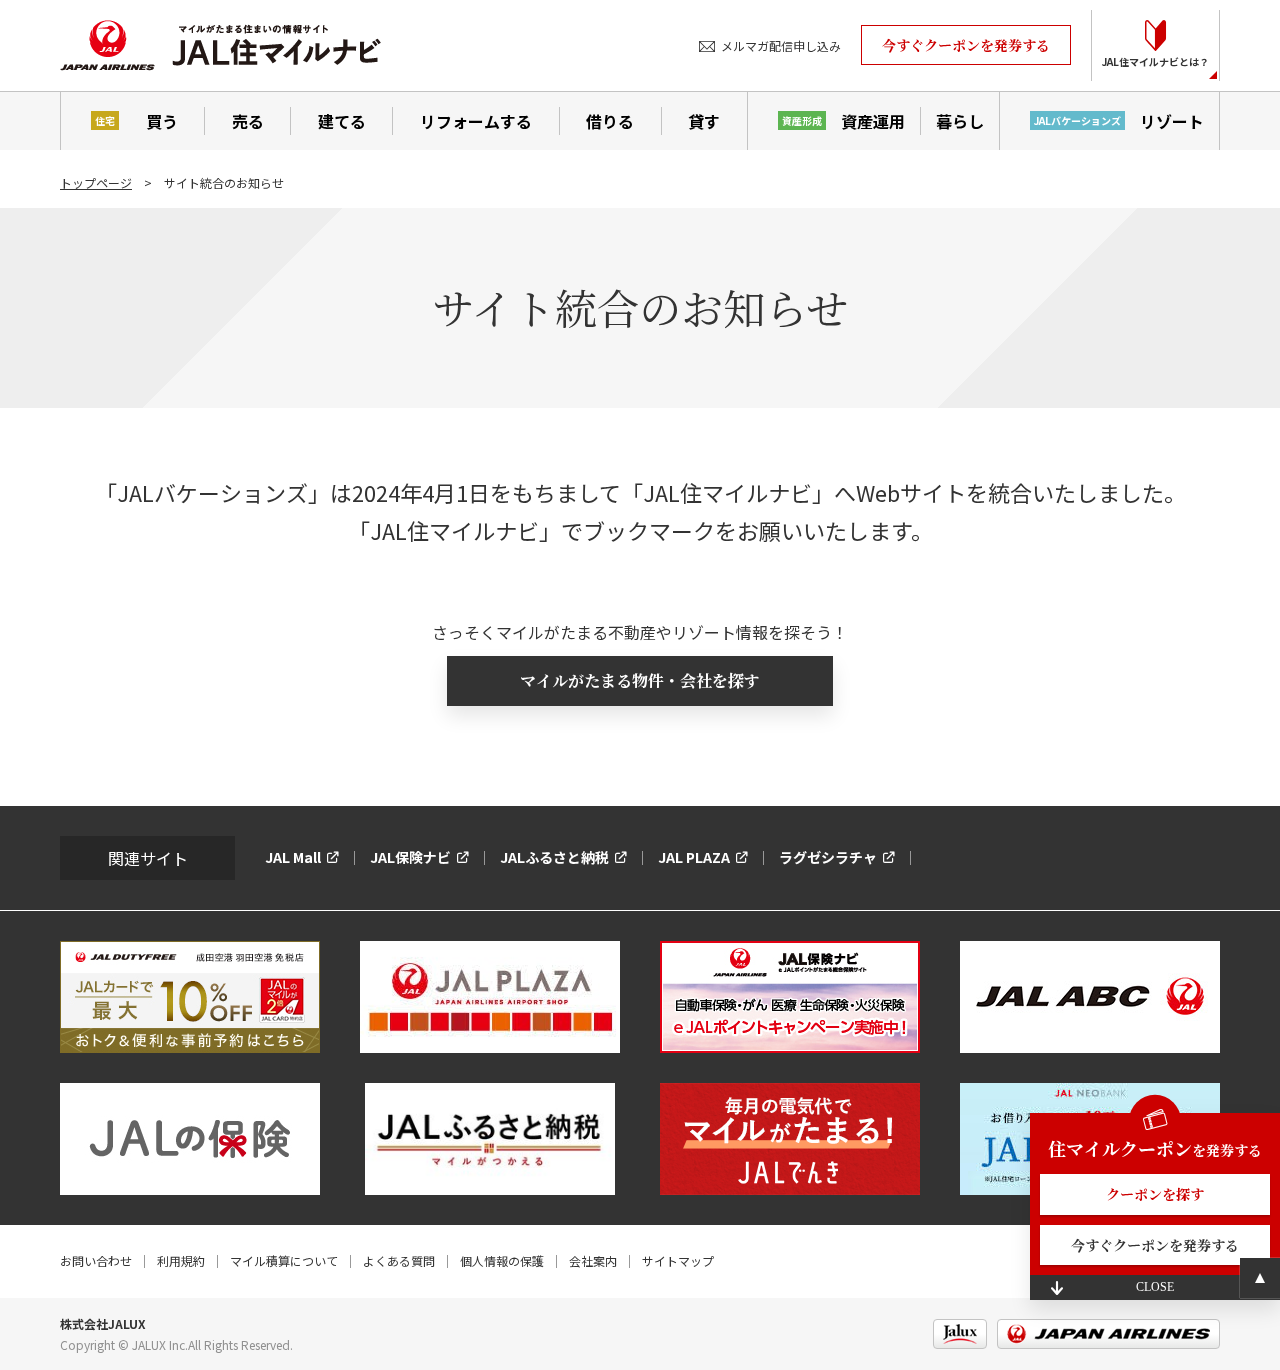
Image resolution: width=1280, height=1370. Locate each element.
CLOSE (1155, 1287)
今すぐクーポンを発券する (966, 45)
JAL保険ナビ (410, 857)
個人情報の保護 (502, 1260)
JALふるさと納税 (554, 857)
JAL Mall (293, 857)
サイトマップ (678, 1260)
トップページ (96, 182)
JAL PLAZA (694, 857)
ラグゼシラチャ (828, 857)
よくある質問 (399, 1260)
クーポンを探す (1155, 1194)
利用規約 (181, 1260)
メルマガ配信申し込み (781, 45)
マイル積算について (284, 1260)
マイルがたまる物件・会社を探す (640, 680)
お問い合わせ (96, 1260)
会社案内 (593, 1260)
